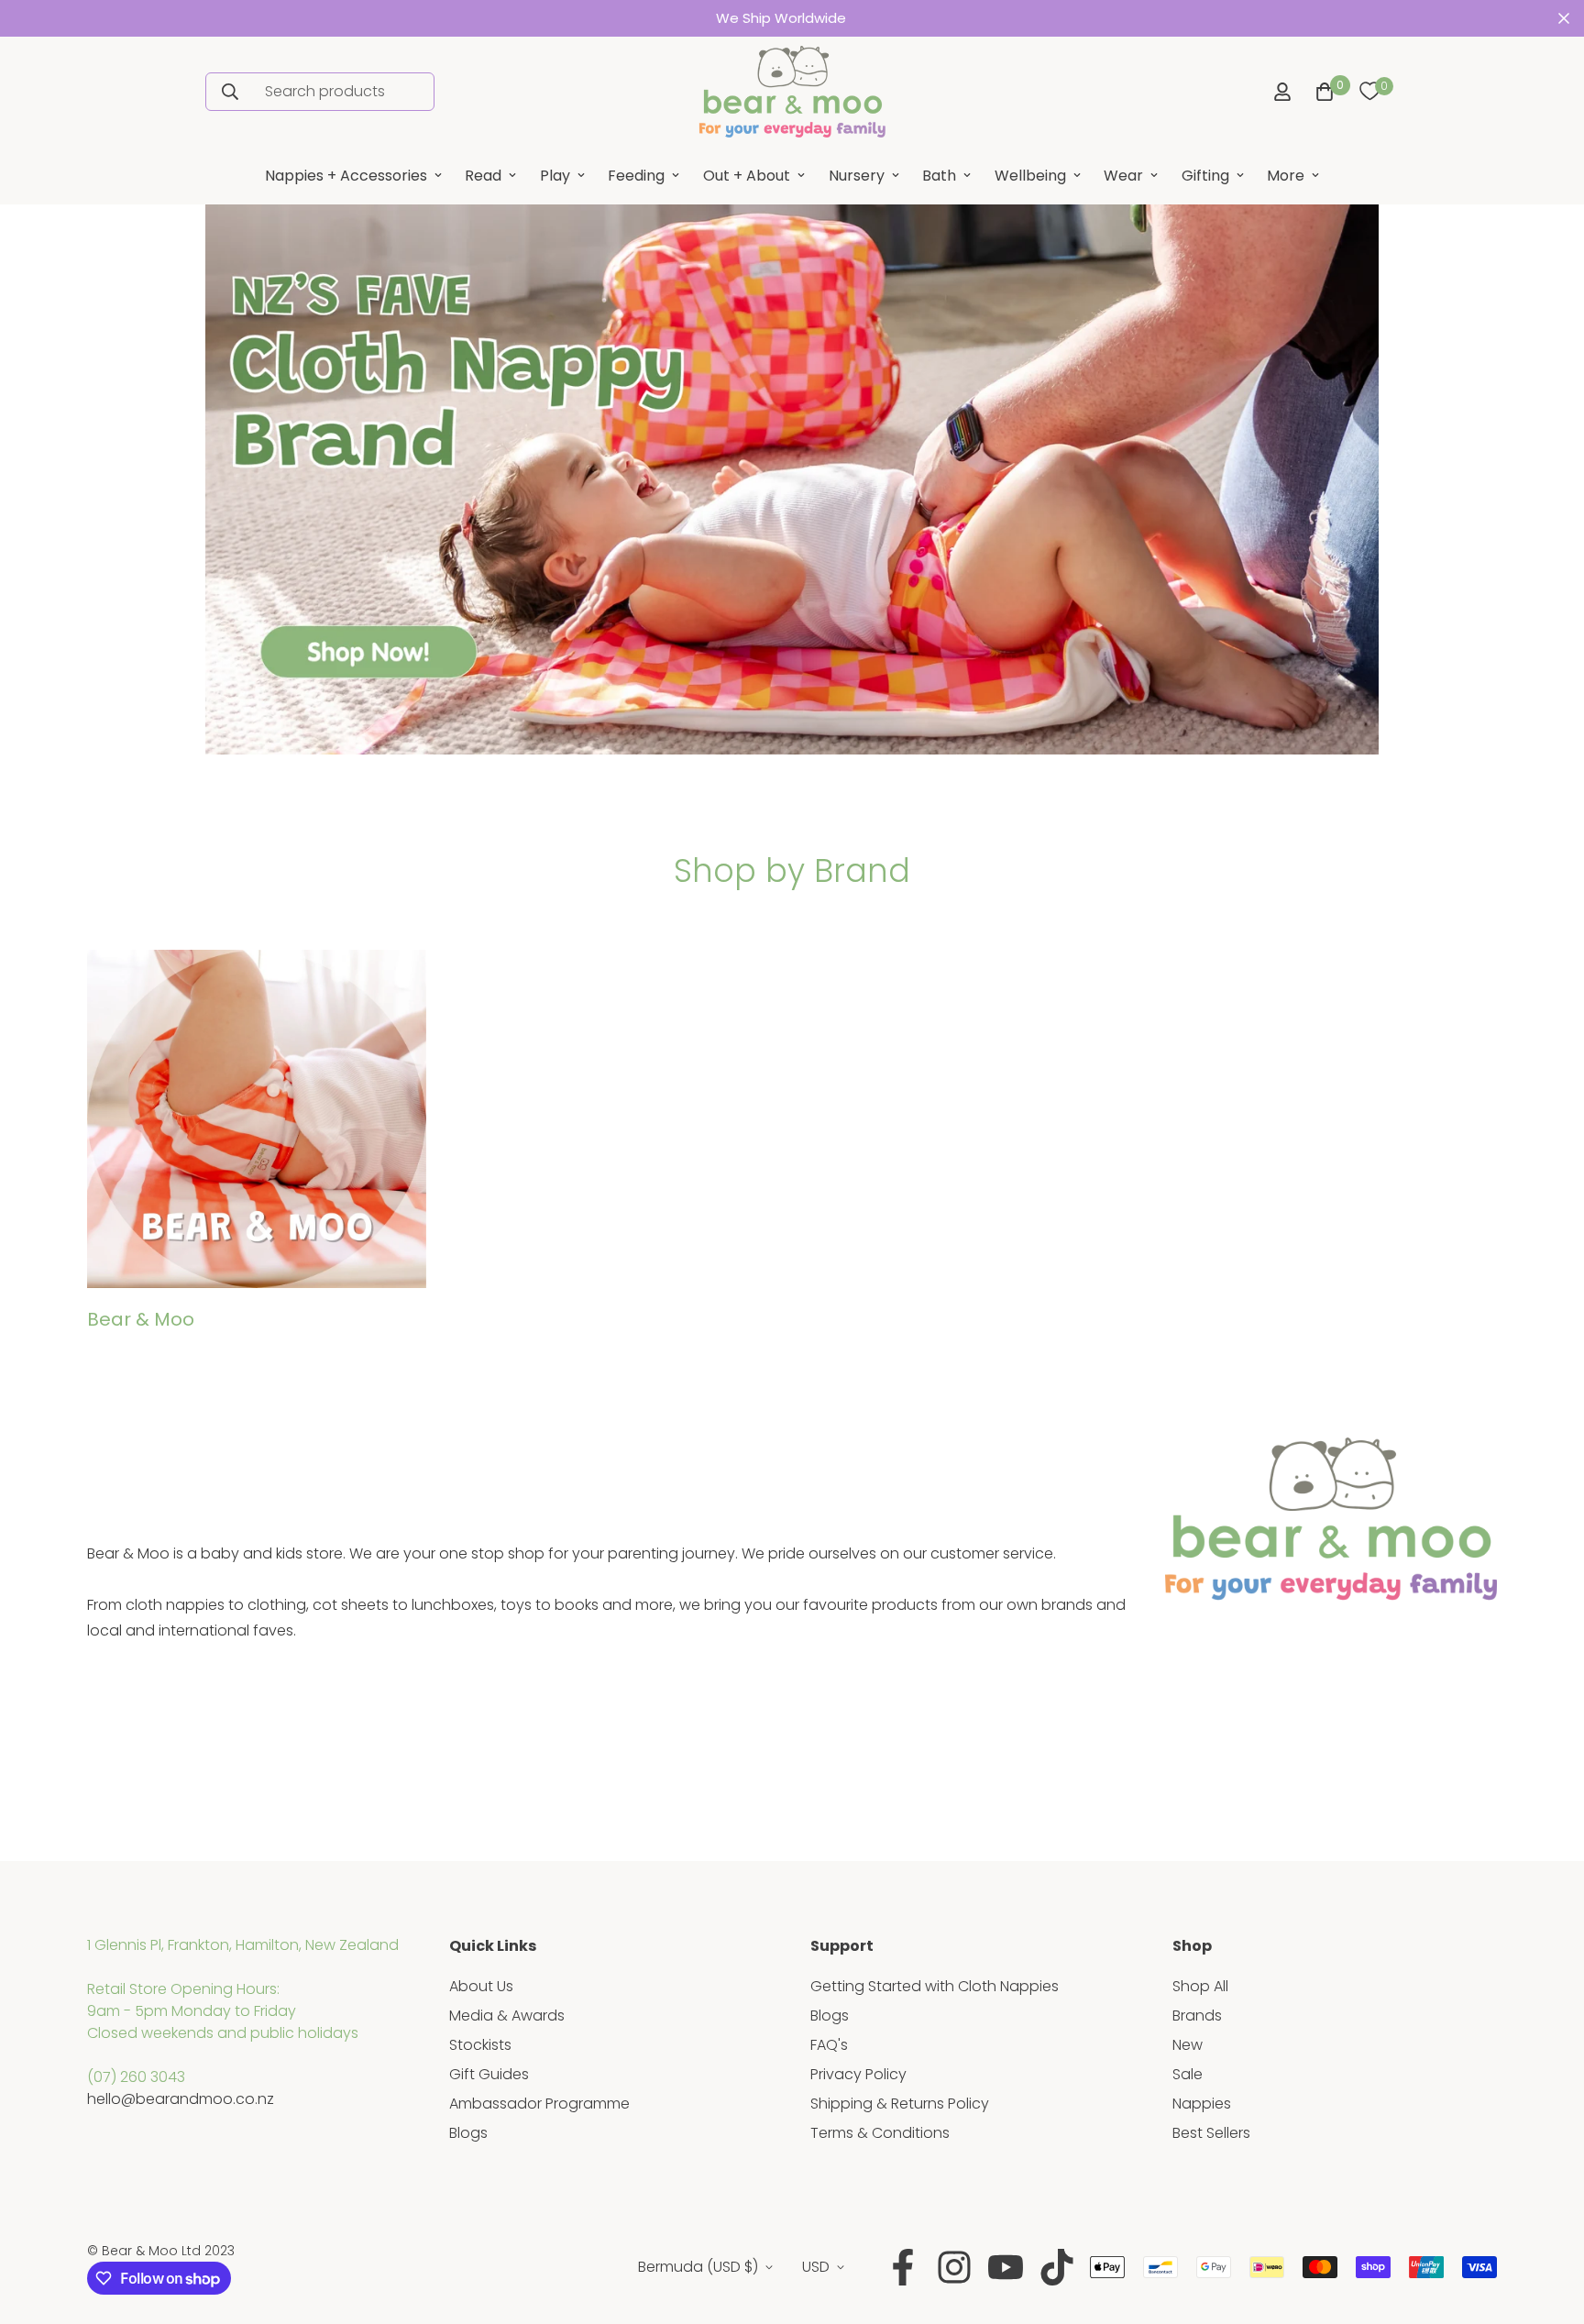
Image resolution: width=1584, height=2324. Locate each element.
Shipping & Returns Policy (900, 2104)
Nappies (1202, 2104)
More (1286, 176)
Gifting (1205, 176)
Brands (1197, 2016)
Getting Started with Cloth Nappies (935, 1986)
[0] (1369, 92)
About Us (481, 1986)
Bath (939, 176)
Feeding (636, 176)
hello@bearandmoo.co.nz (181, 2099)
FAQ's (829, 2045)
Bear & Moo (141, 1319)
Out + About (747, 176)
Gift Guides (489, 2074)
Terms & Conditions (880, 2133)
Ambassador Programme (539, 2104)
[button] (1321, 92)
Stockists (480, 2045)
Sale (1188, 2074)
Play (555, 176)
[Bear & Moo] (792, 92)
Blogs (468, 2133)
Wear (1123, 176)
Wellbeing (1030, 176)
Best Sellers (1211, 2133)
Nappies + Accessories (346, 176)
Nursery (857, 176)
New (1188, 2045)
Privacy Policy (858, 2074)
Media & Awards (507, 2016)
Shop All (1200, 1986)
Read (483, 176)
